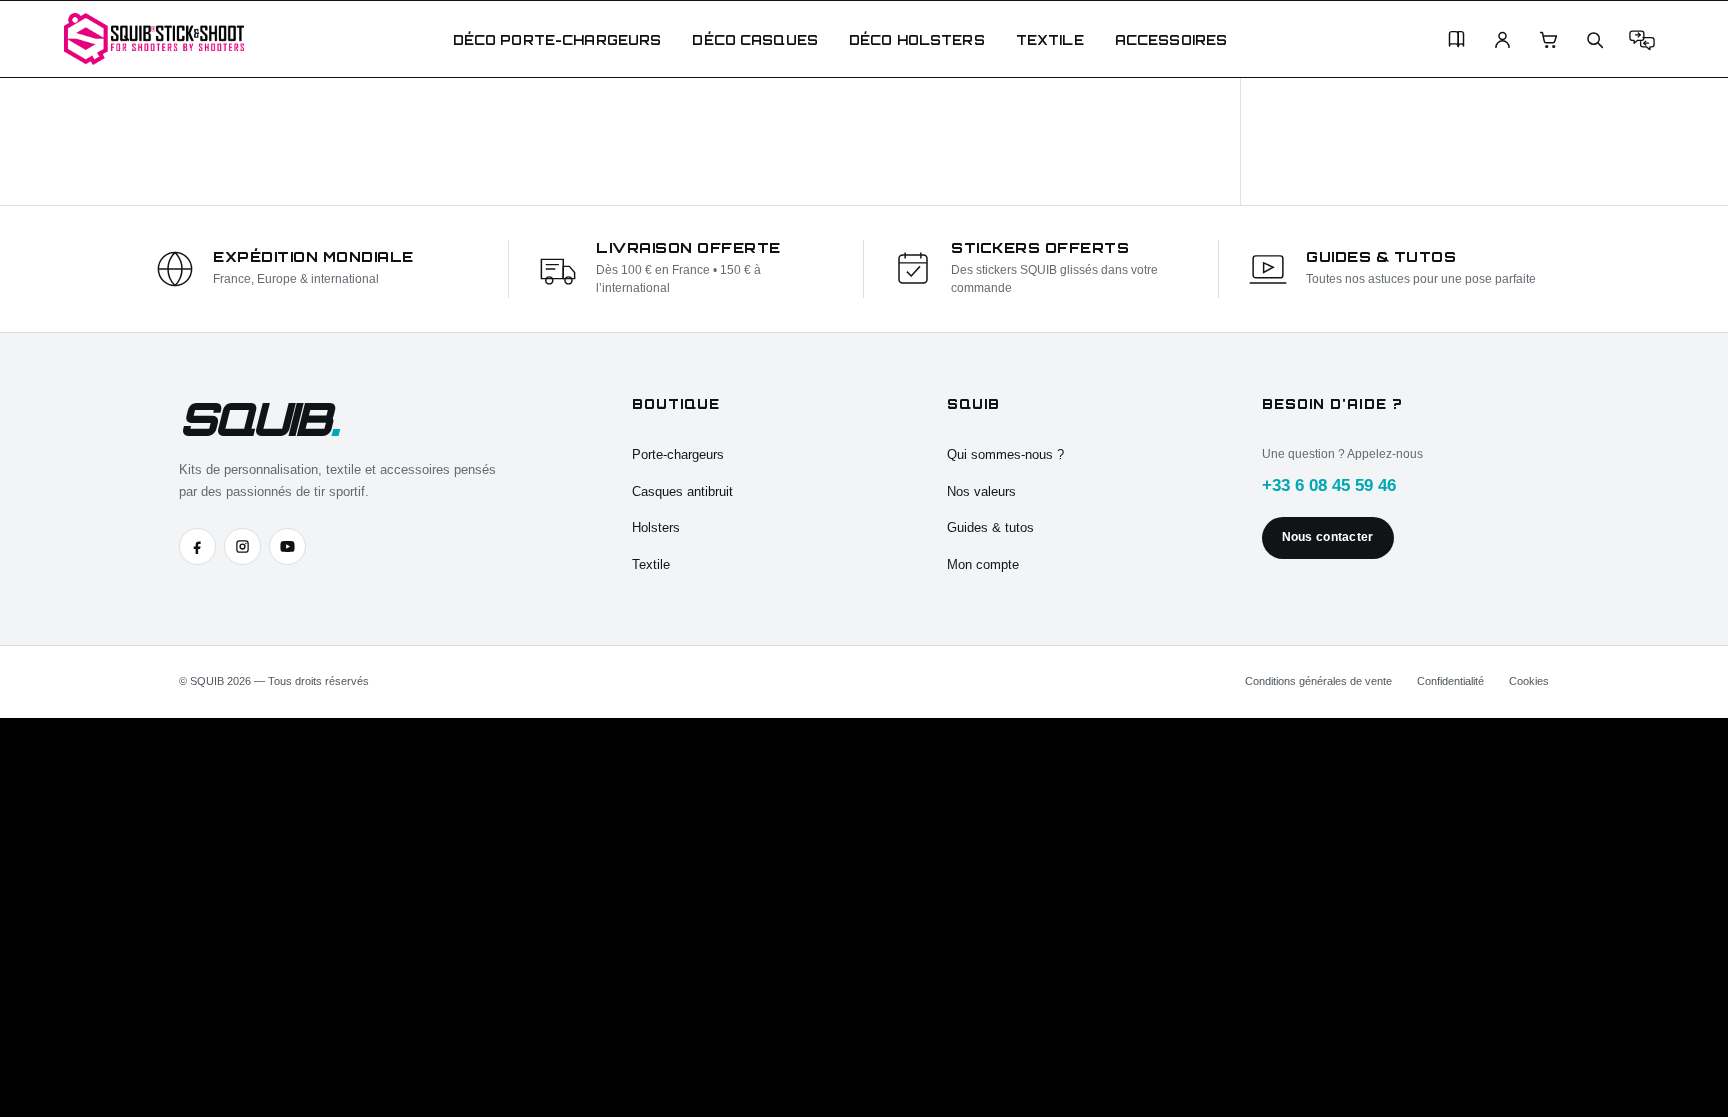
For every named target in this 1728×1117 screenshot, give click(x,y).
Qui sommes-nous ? (1005, 454)
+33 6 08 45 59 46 (1329, 485)
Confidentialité (1450, 681)
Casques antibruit (682, 491)
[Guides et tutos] (1456, 39)
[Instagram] (242, 546)
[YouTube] (287, 546)
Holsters (656, 527)
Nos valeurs (981, 491)
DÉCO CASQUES (755, 40)
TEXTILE (1050, 40)
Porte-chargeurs (678, 454)
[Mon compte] (1502, 39)
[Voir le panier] (1548, 39)
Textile (651, 564)
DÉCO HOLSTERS (917, 40)
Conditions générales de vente (1318, 681)
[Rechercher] (1594, 39)
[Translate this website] (1642, 39)
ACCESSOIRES (1171, 40)
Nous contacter (1328, 537)
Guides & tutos (990, 527)
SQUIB (258, 418)
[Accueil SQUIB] (154, 38)
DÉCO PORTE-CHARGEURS (557, 40)
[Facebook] (197, 546)
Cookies (1529, 681)
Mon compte (983, 564)
